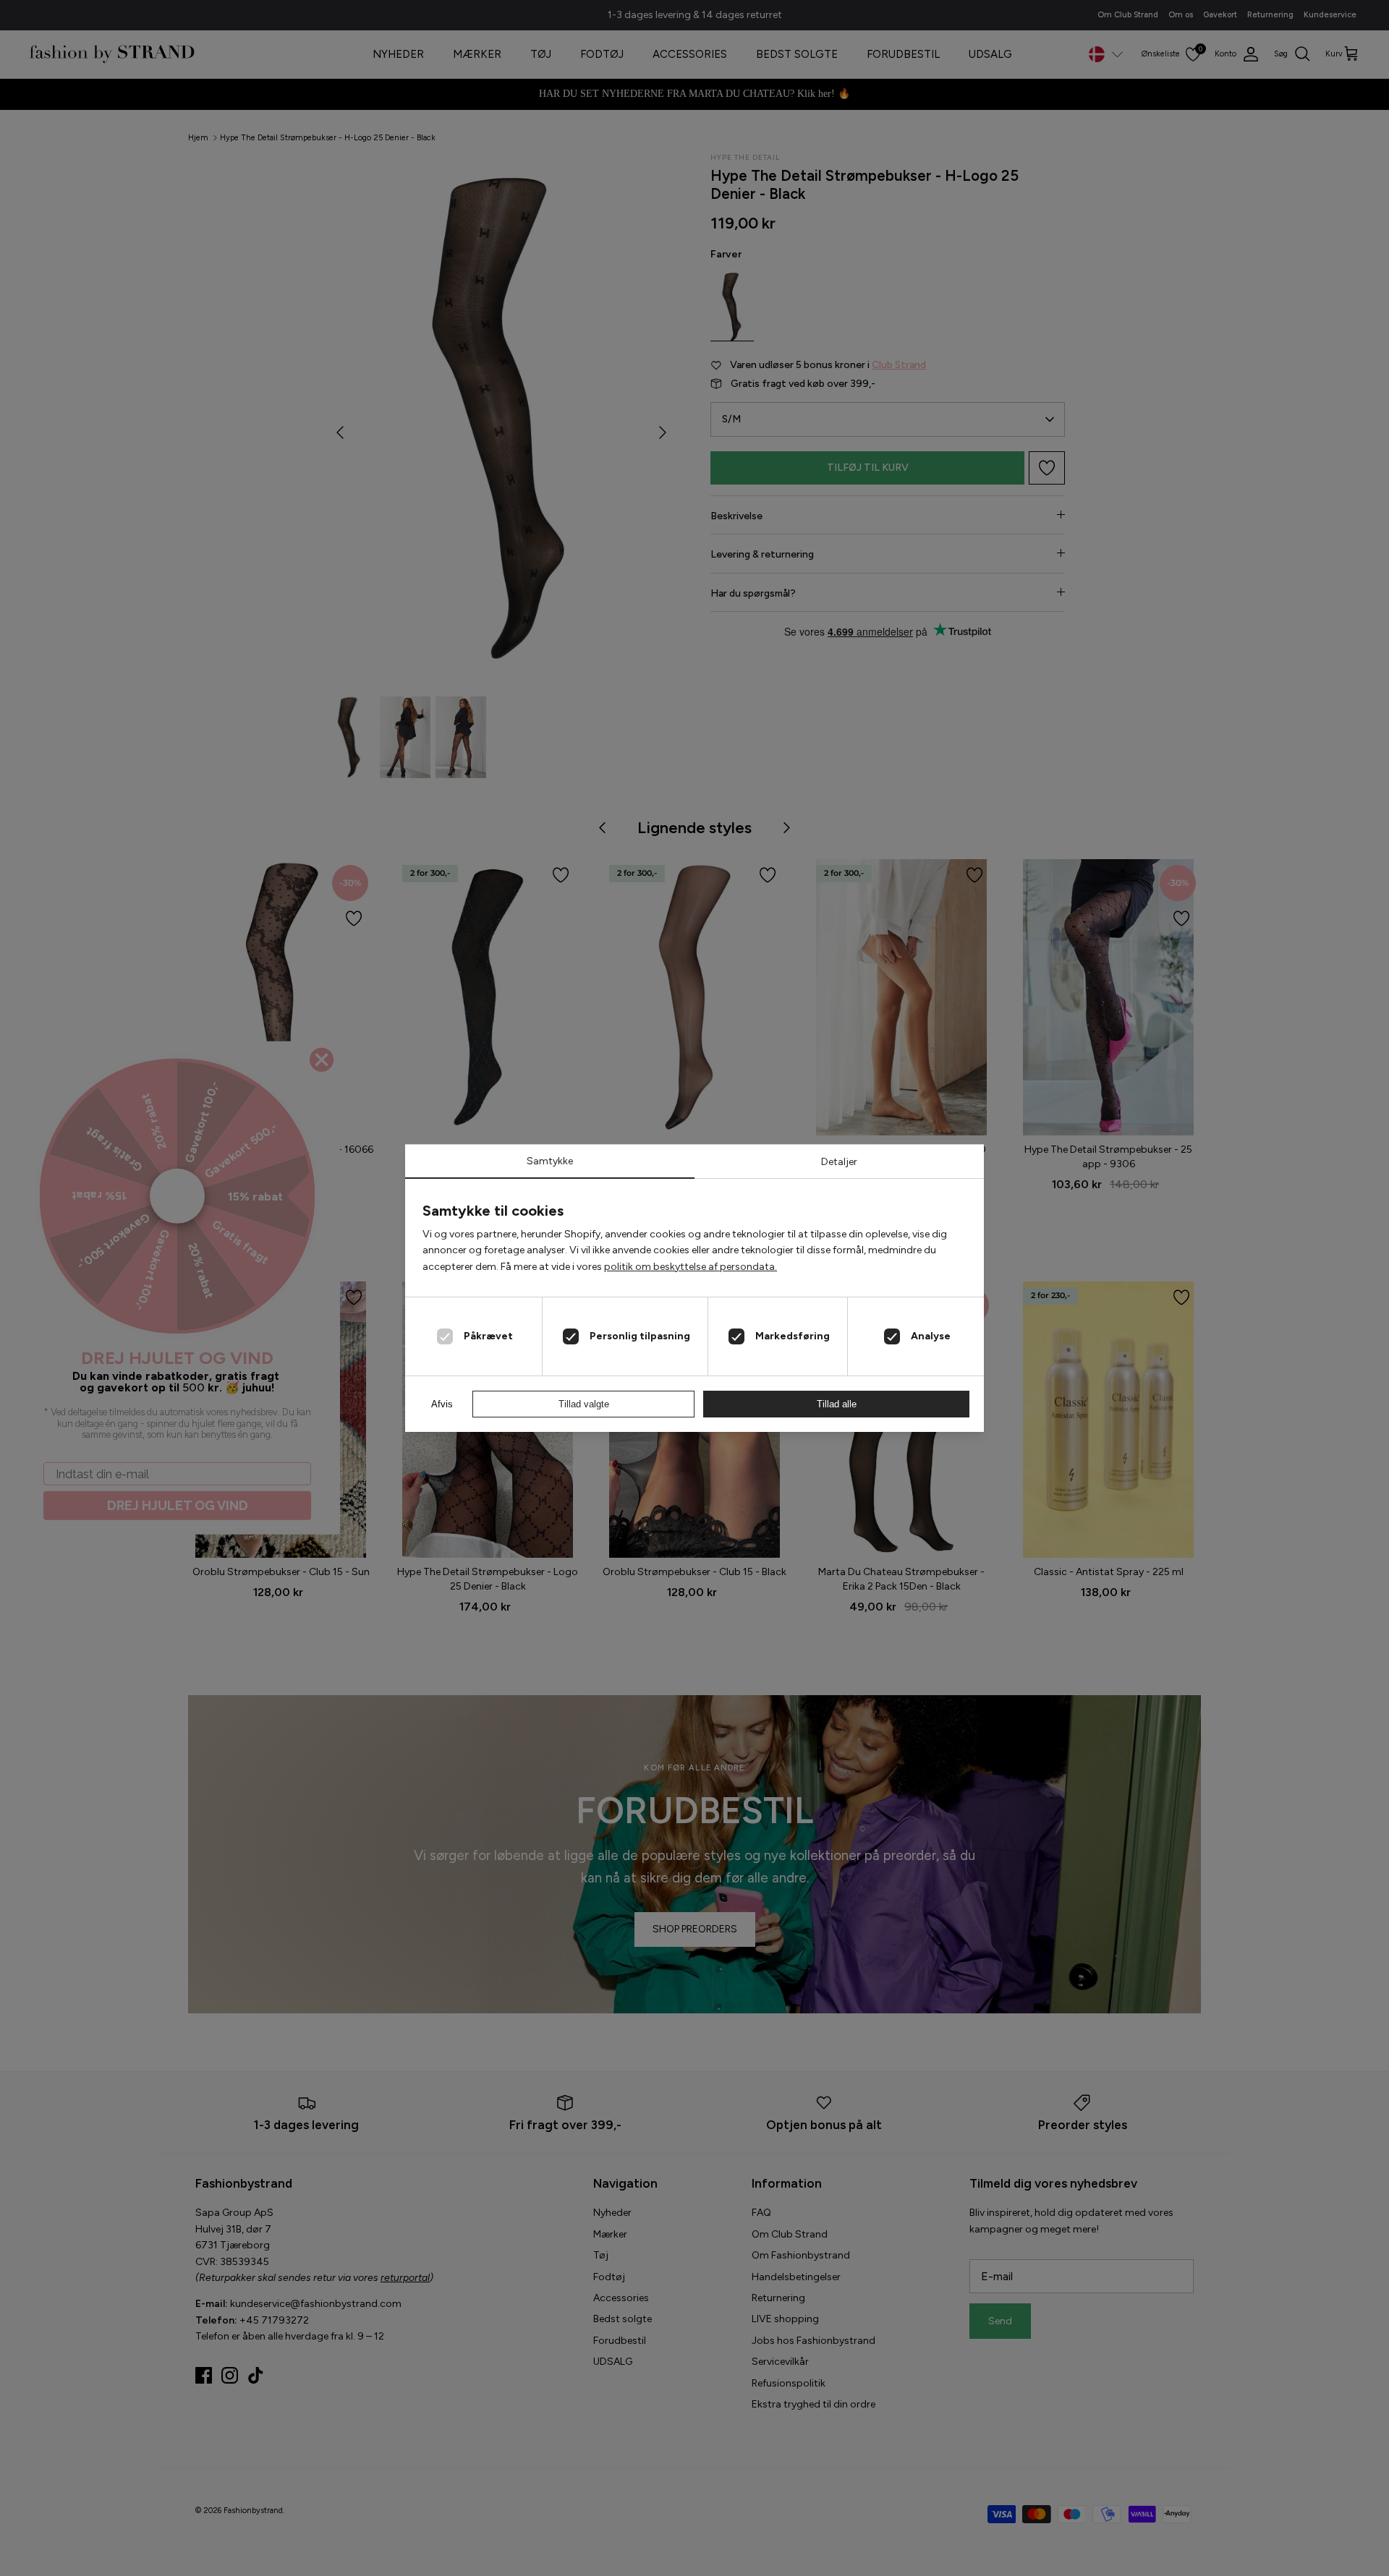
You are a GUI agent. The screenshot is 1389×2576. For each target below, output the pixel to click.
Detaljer (839, 1162)
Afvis (442, 1404)
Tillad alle (837, 1404)
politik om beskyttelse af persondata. (691, 1267)
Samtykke (550, 1161)
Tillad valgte (584, 1404)
